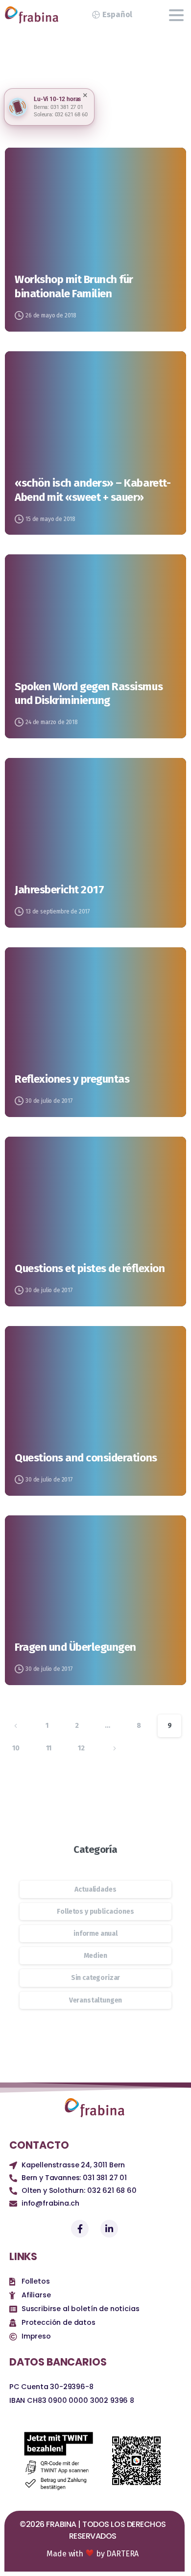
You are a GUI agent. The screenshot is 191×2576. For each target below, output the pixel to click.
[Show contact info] (18, 107)
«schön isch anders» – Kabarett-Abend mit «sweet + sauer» (93, 490)
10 (16, 1748)
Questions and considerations (86, 1458)
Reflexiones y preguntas (72, 1079)
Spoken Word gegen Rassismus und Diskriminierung (89, 694)
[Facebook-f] (80, 2229)
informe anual (95, 1934)
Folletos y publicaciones (95, 1912)
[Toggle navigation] (176, 15)
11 (49, 1748)
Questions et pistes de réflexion (90, 1268)
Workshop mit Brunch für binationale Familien (74, 286)
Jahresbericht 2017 (59, 890)
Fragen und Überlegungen (75, 1647)
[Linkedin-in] (109, 2229)
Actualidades (95, 1889)
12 (81, 1748)
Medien (95, 1956)
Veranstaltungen (96, 2000)
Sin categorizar (96, 1978)
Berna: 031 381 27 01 (59, 107)
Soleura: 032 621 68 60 (60, 115)
